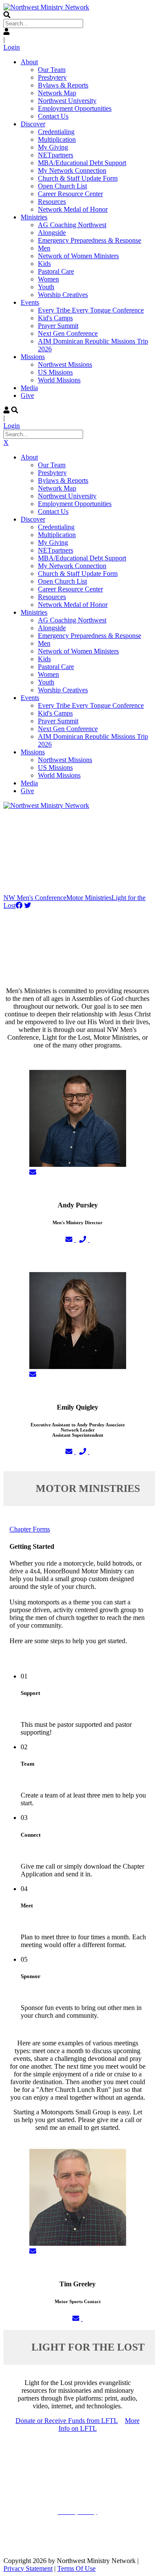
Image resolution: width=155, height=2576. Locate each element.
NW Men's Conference (35, 898)
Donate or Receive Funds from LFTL (67, 2421)
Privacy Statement (28, 2568)
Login (12, 47)
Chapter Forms (30, 1529)
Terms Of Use (76, 2568)
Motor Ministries (89, 898)
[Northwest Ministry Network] (46, 7)
